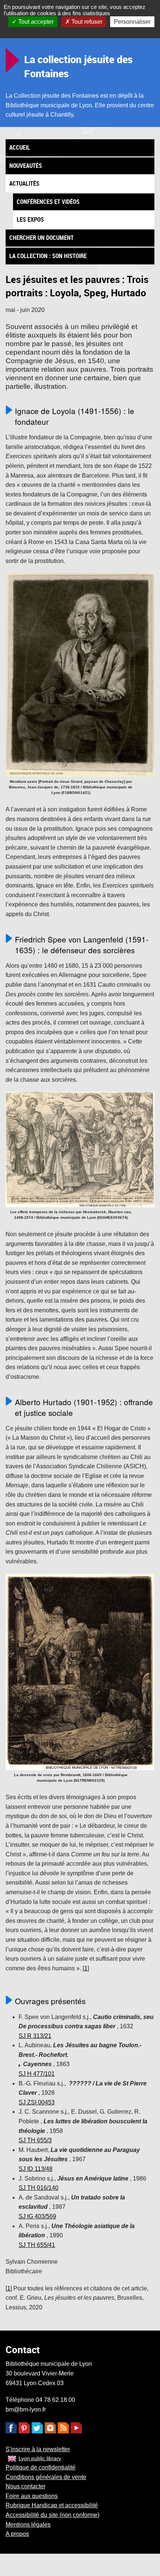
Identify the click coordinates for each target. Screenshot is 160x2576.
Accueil (20, 147)
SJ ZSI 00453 (37, 2102)
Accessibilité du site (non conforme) (52, 2515)
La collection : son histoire (48, 256)
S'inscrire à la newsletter (38, 2449)
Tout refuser (86, 22)
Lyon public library (40, 2458)
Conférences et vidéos (48, 202)
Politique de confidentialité (41, 2467)
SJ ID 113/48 (36, 2169)
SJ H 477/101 (37, 2074)
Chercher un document (41, 238)
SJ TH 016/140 (39, 2188)
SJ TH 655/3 (35, 2140)
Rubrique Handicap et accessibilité (52, 2505)
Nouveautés (26, 166)
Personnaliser (132, 22)
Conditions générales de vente (46, 2477)
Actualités (24, 183)
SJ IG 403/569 (37, 2216)
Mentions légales (28, 2525)
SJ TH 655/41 (37, 2245)
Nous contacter (25, 2486)
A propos (17, 2534)
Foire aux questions (32, 2496)
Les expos (30, 219)
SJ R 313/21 (35, 2036)
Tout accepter (35, 22)
